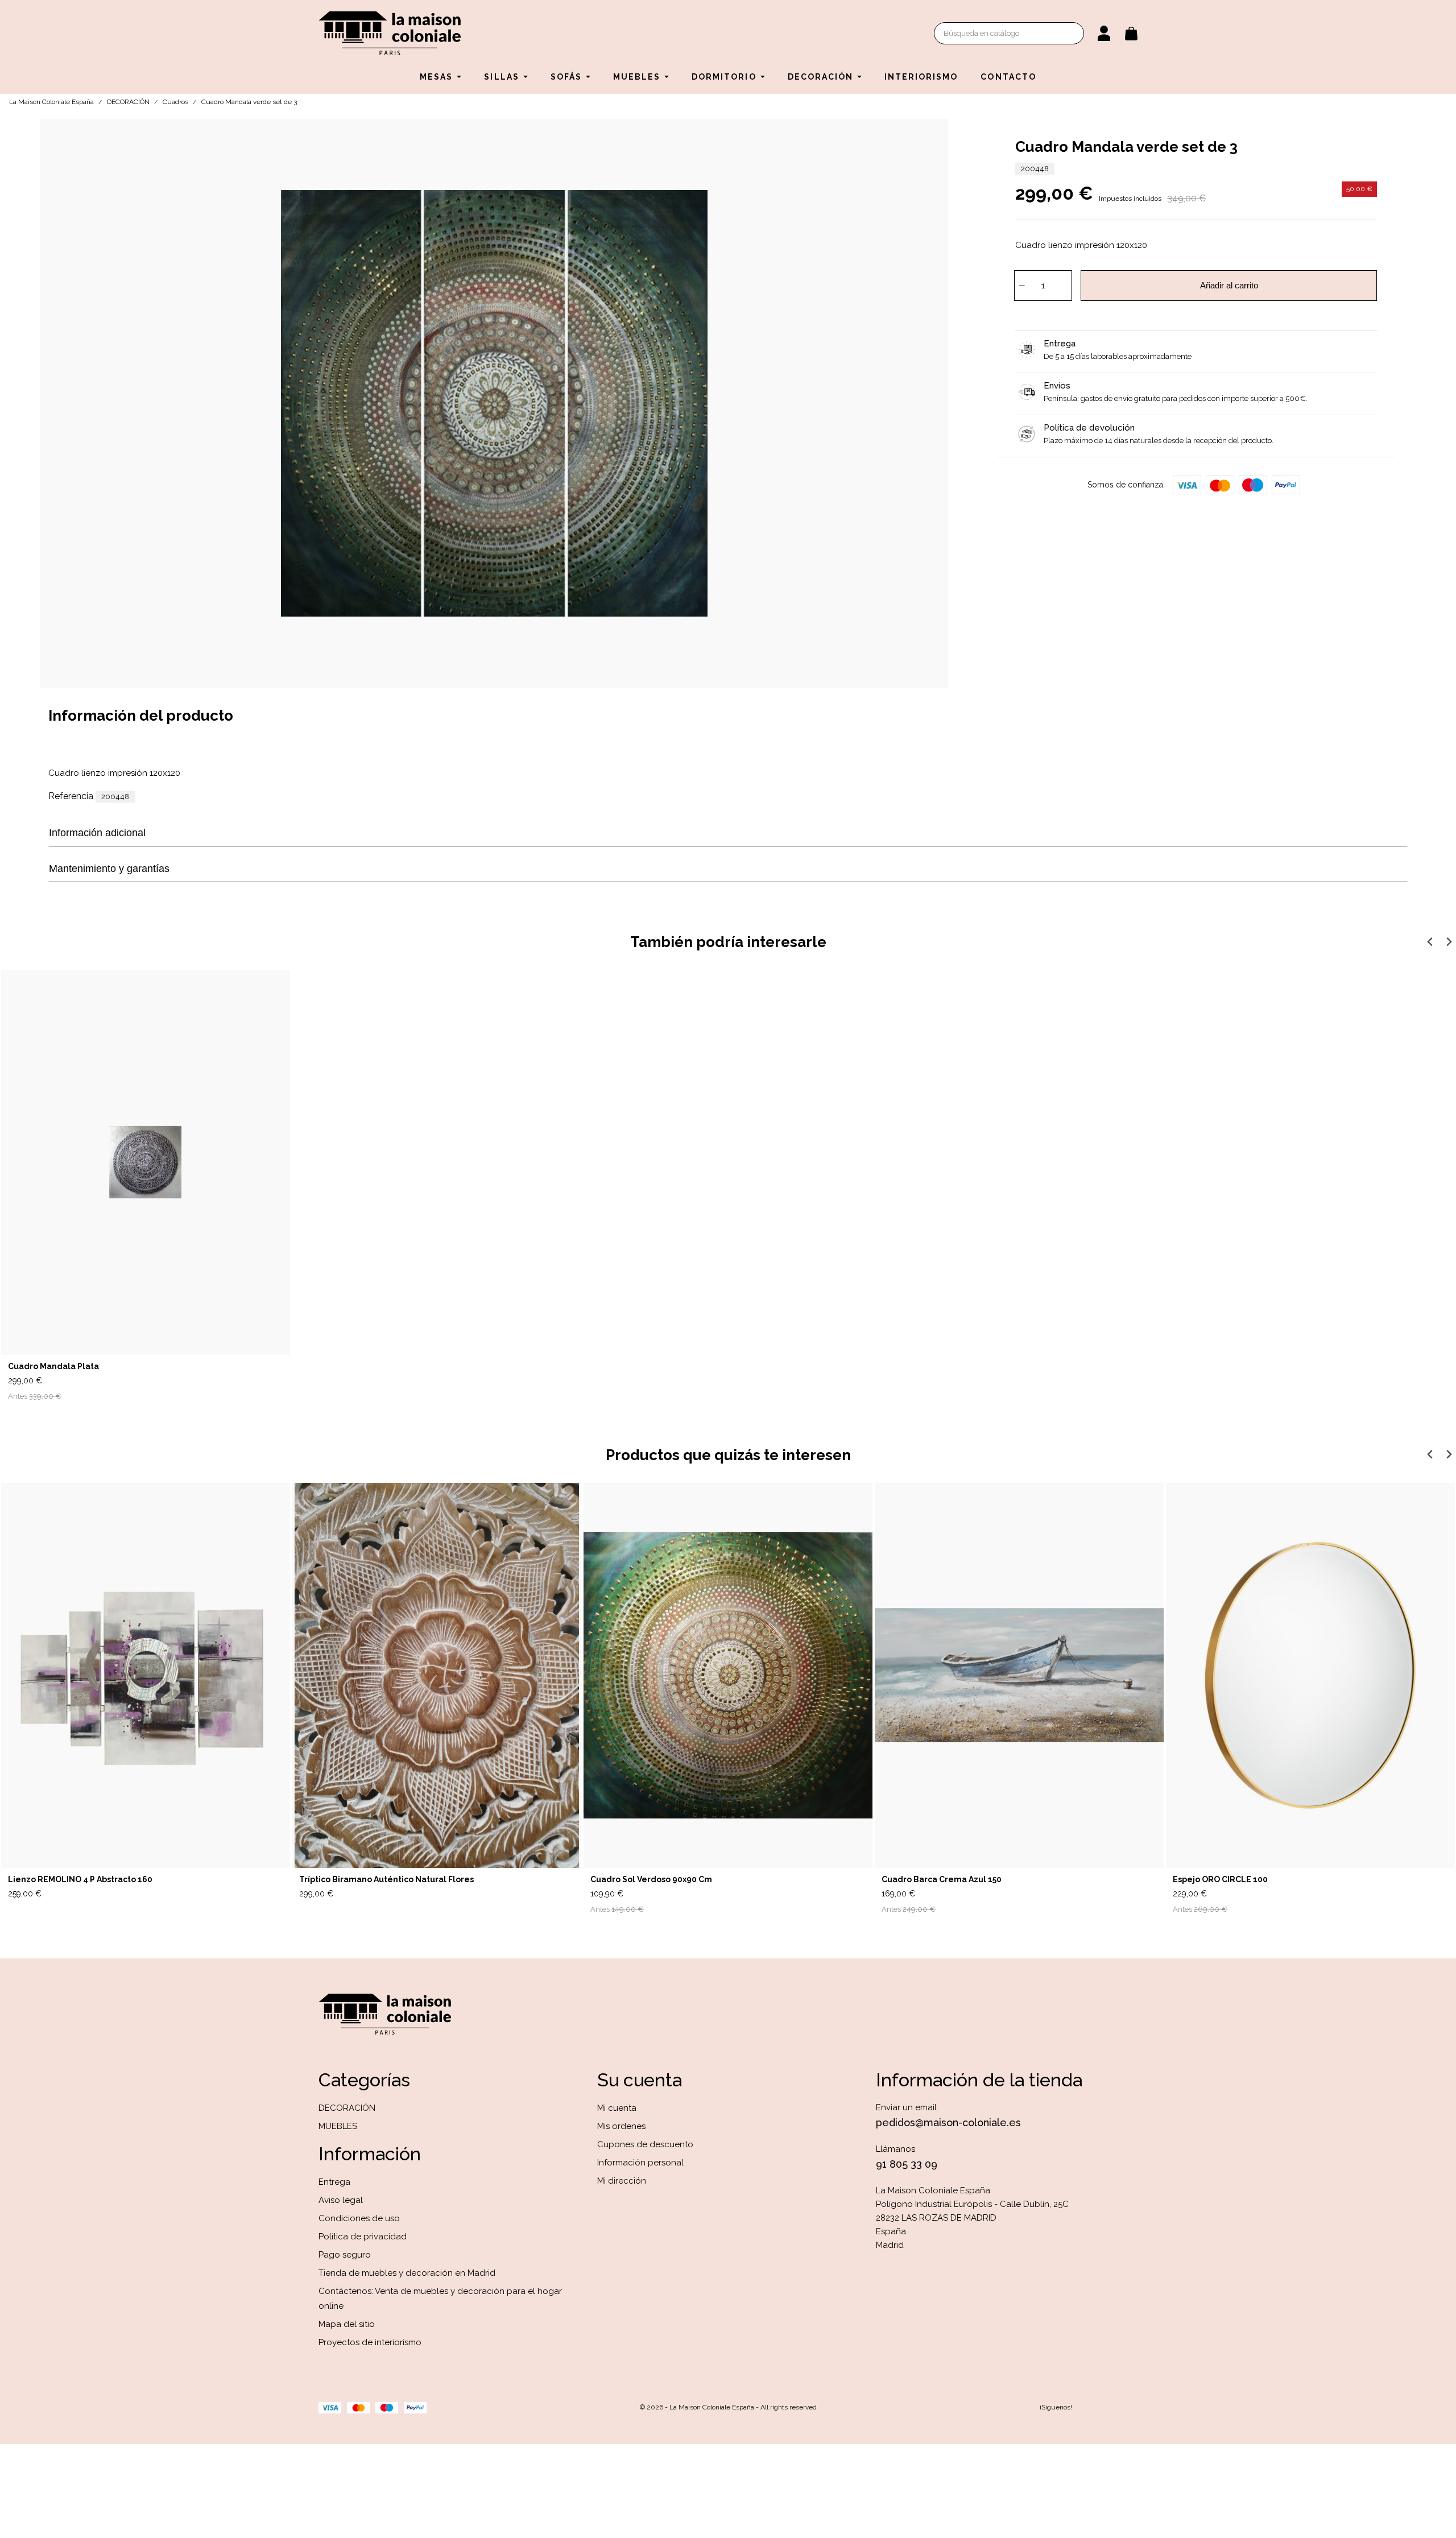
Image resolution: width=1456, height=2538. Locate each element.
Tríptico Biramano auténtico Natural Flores (386, 1879)
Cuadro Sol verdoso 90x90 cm (651, 1879)
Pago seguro (345, 2255)
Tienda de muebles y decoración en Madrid (407, 2273)
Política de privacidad (363, 2237)
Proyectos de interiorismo (370, 2342)
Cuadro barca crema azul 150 (942, 1879)
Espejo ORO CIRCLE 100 (1220, 1879)
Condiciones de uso (359, 2218)
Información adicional (97, 833)
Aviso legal (341, 2200)
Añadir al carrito (1229, 285)
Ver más (849, 1900)
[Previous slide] (1430, 942)
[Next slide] (1448, 942)
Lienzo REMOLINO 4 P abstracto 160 (80, 1879)
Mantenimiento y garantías (109, 869)
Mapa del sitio (347, 2324)
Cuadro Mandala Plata (53, 1366)
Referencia (71, 796)
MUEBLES (338, 2126)
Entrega (334, 2182)
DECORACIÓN (347, 2108)
